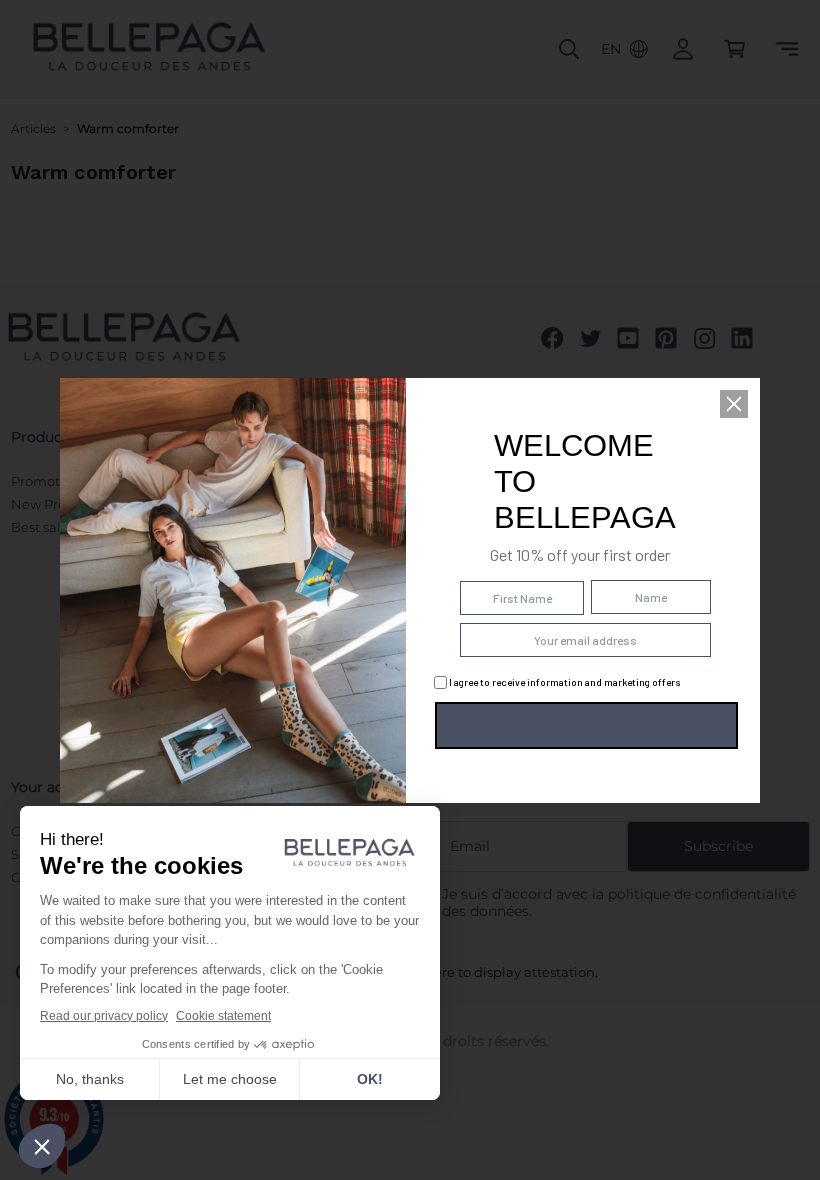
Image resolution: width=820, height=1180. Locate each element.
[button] (734, 404)
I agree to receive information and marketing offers (564, 682)
